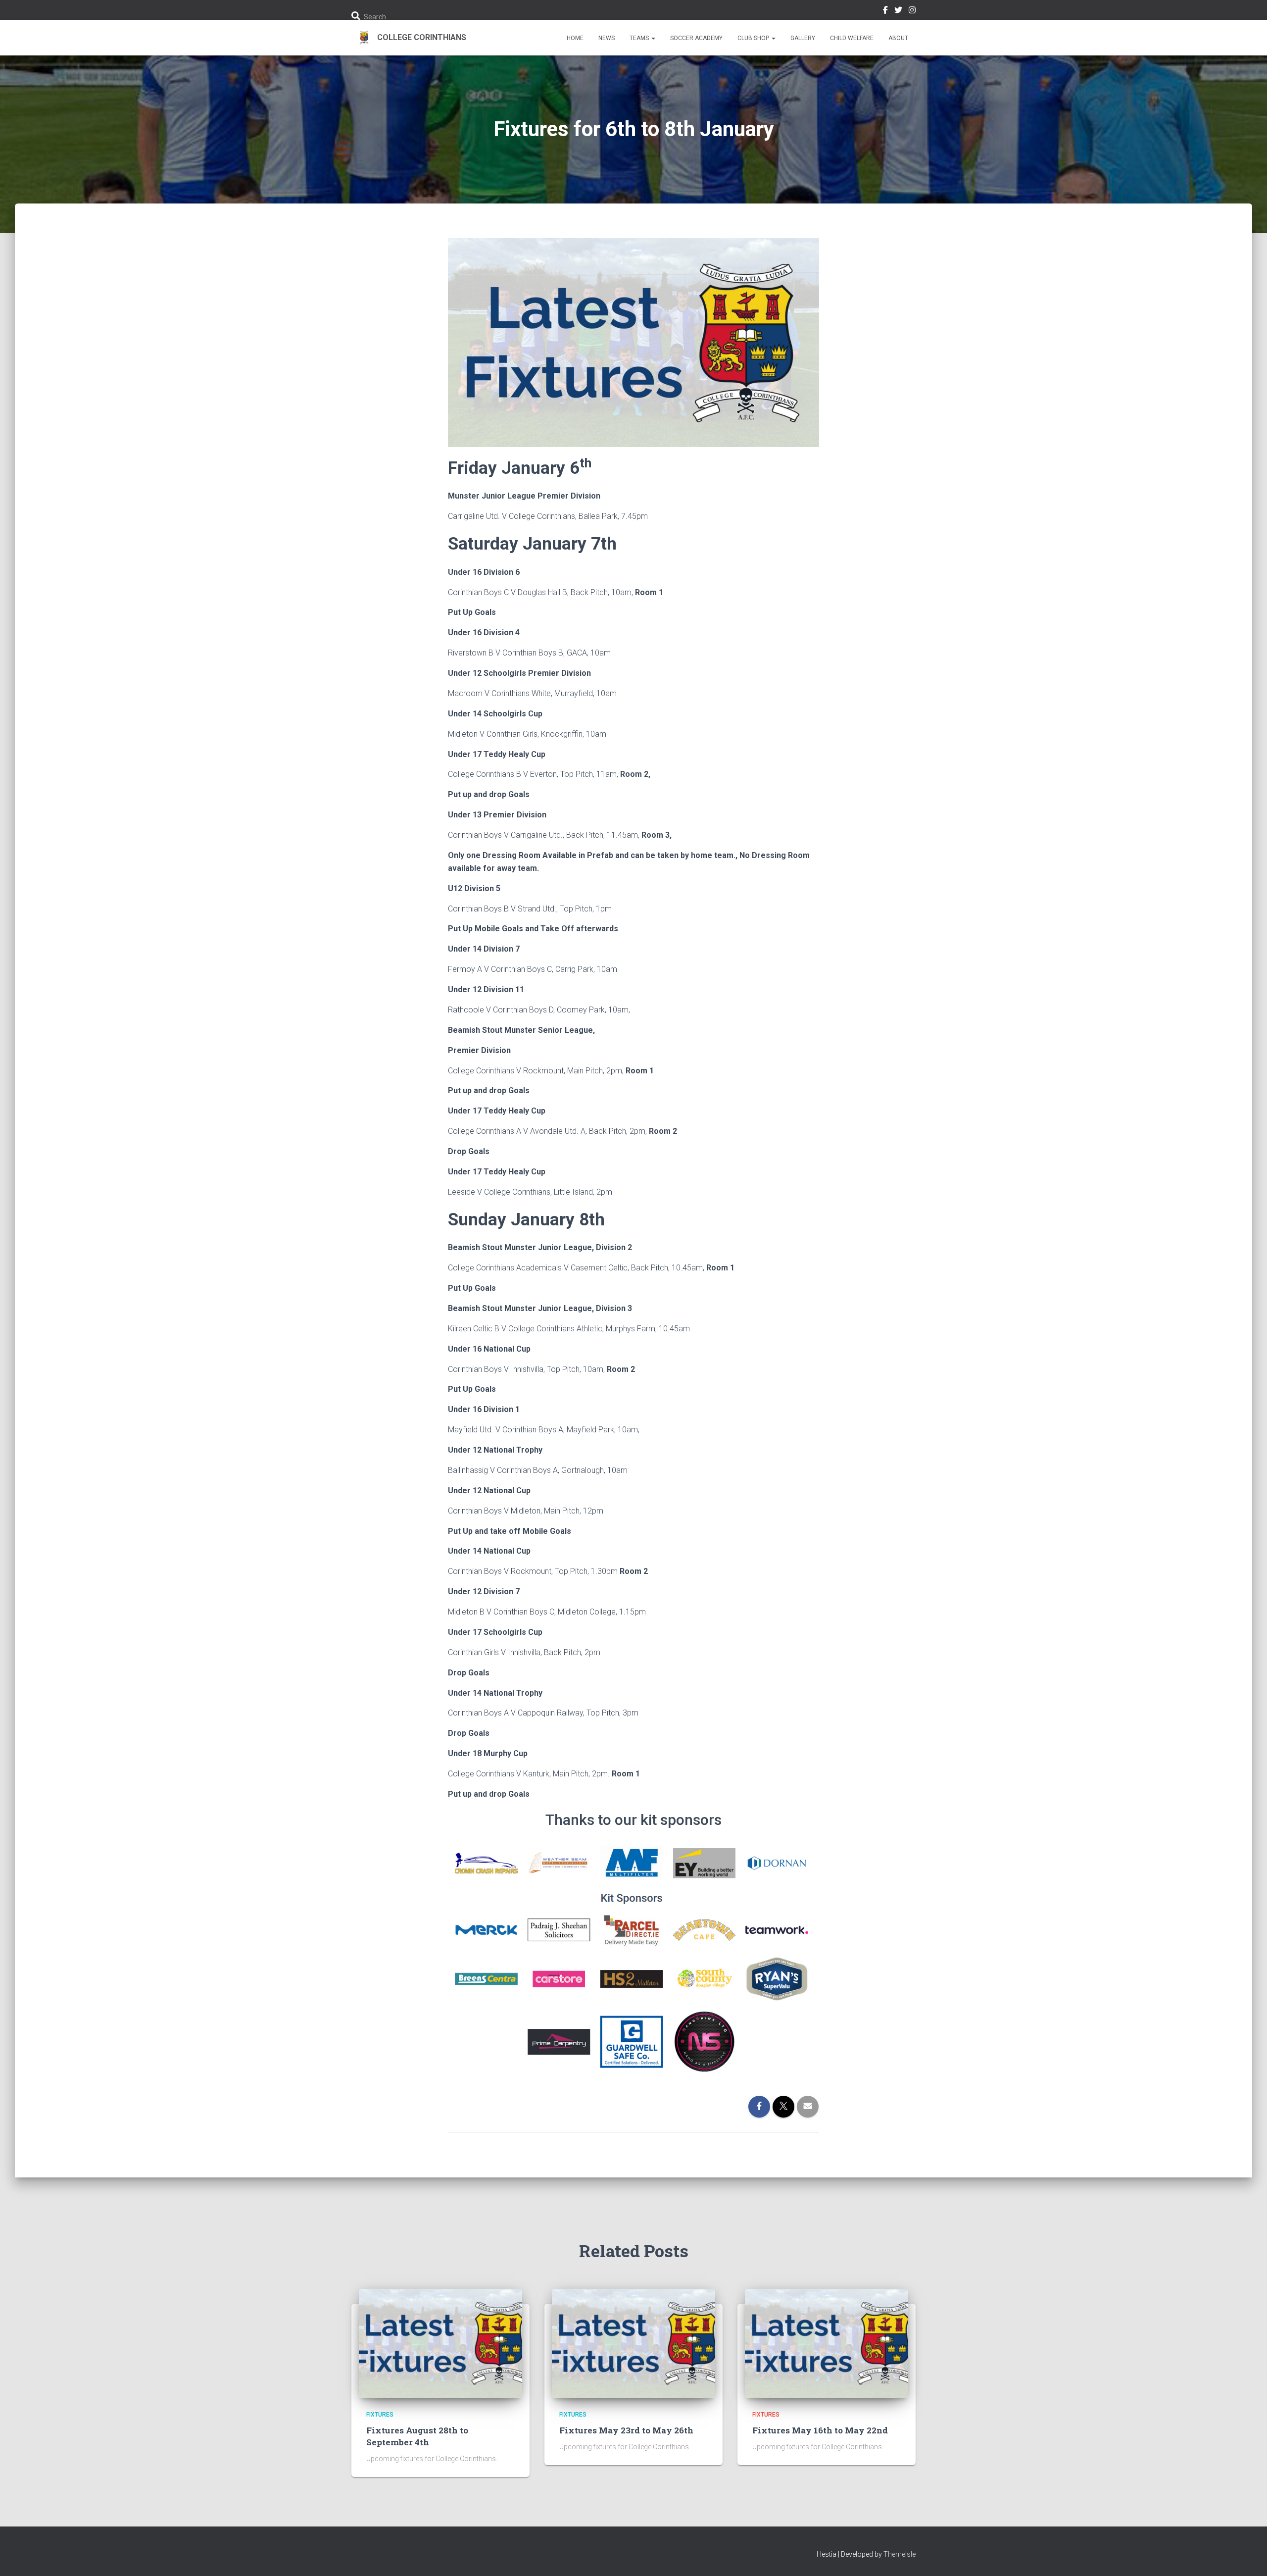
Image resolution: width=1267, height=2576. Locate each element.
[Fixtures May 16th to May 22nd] (827, 2343)
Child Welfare (852, 38)
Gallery (803, 38)
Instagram (912, 11)
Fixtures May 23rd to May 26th (626, 2430)
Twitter (898, 11)
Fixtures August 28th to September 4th (417, 2436)
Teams (640, 38)
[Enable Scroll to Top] (1247, 2556)
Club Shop (754, 38)
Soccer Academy (696, 38)
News (607, 38)
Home (575, 38)
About (898, 38)
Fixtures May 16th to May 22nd (820, 2430)
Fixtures (380, 2415)
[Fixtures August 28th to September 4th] (440, 2343)
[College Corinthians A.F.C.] (409, 38)
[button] (653, 38)
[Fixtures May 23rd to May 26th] (633, 2343)
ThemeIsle (900, 2554)
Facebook (885, 11)
